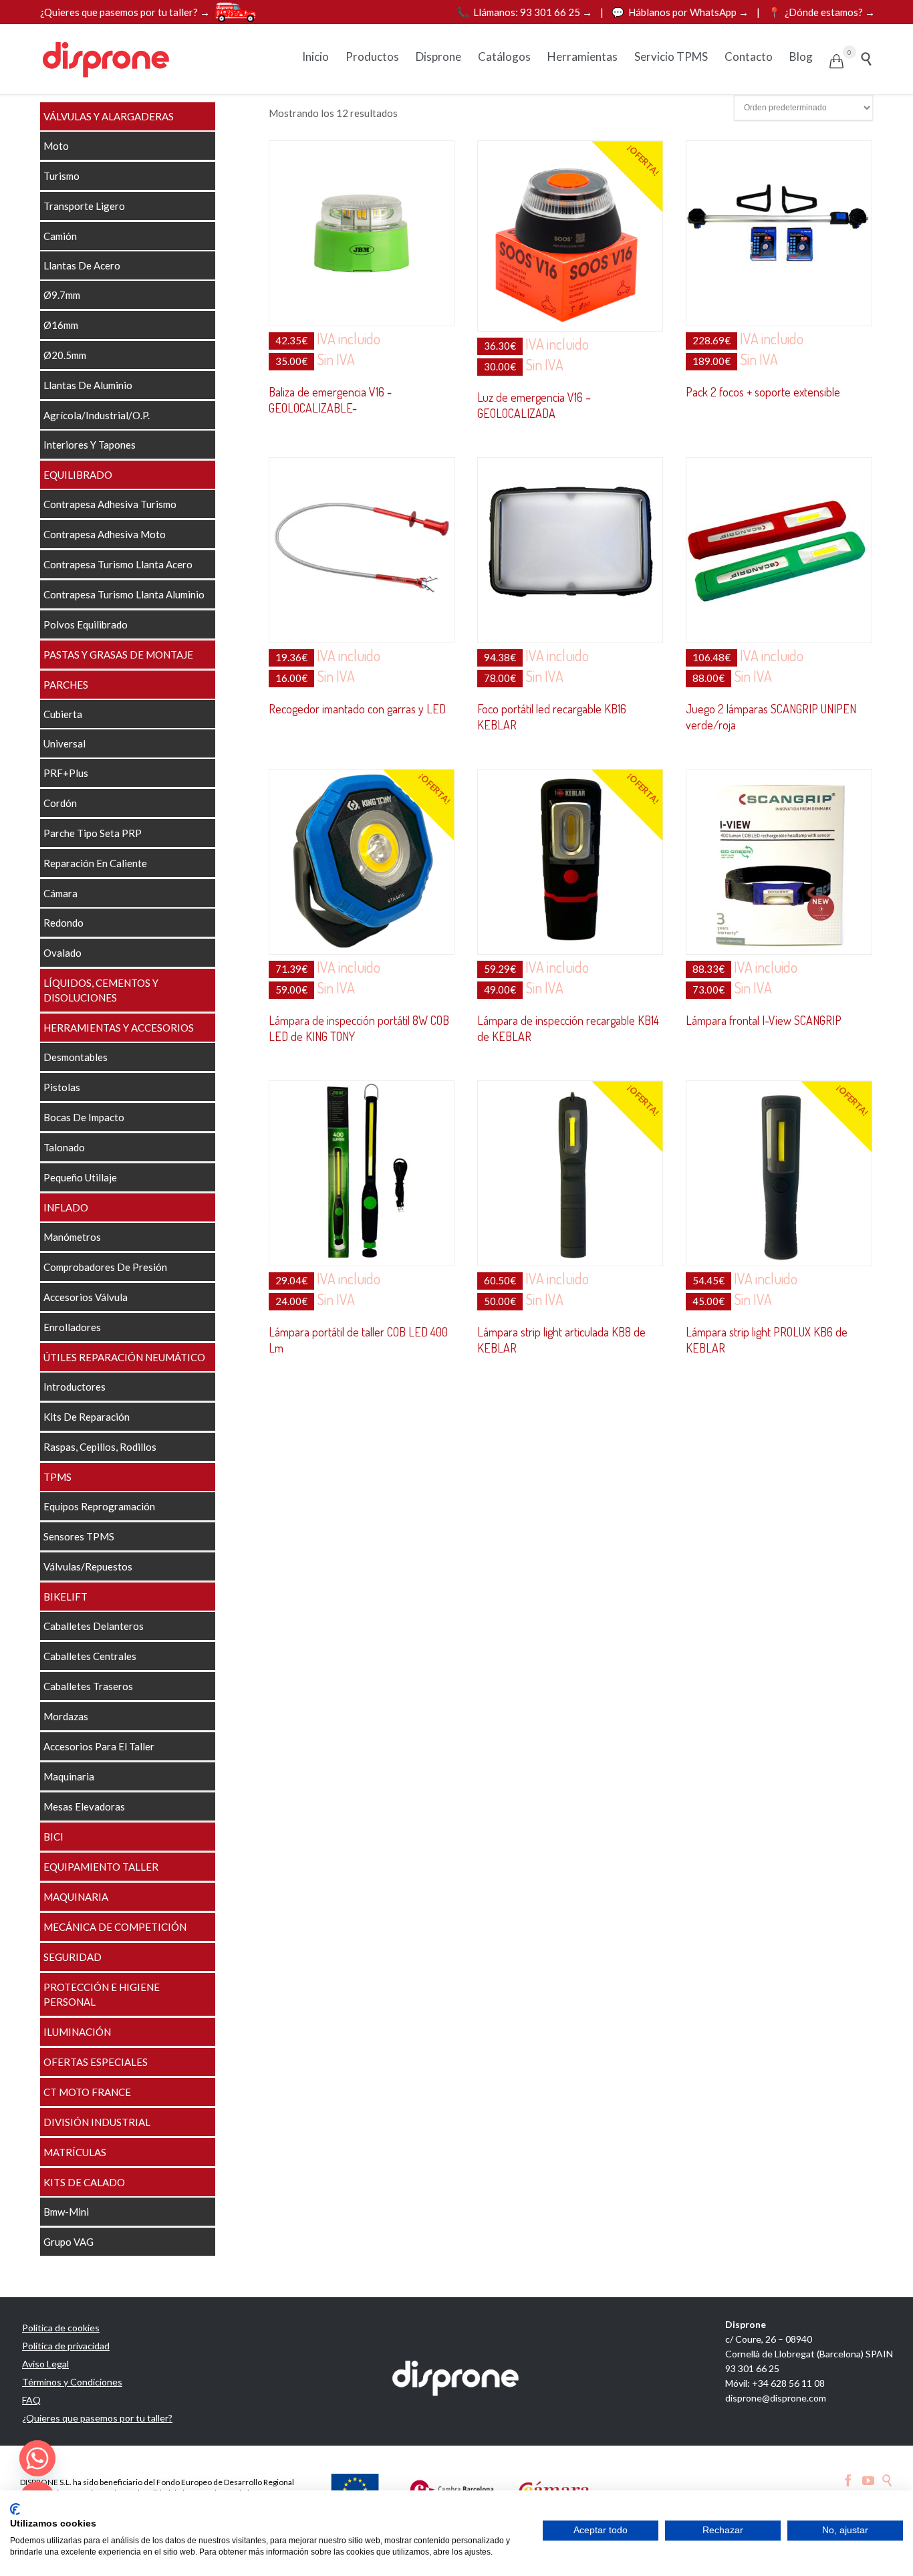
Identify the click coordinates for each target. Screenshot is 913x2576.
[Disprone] (107, 59)
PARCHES (66, 685)
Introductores (75, 1387)
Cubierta (63, 714)
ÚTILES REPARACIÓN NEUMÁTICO (124, 1357)
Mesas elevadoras (84, 1806)
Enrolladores (72, 1327)
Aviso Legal (45, 2364)
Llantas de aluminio (88, 385)
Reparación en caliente (95, 863)
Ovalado (62, 953)
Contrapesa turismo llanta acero (118, 564)
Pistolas (62, 1087)
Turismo (61, 176)
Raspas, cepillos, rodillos (100, 1447)
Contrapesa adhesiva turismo (110, 504)
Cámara (60, 893)
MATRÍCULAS (75, 2152)
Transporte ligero (84, 206)
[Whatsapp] (37, 2458)
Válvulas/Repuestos (88, 1566)
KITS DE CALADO (84, 2182)
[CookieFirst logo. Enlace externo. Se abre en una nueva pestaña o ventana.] (15, 2509)
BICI (53, 1837)
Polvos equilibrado (86, 624)
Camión (60, 236)
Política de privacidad (66, 2346)
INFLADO (66, 1207)
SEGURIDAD (73, 1957)
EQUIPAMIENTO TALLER (101, 1867)
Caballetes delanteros (94, 1626)
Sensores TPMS (79, 1536)
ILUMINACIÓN (77, 2032)
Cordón (60, 803)
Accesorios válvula (86, 1297)
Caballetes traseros (88, 1686)
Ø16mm (61, 325)
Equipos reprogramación (99, 1506)
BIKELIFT (66, 1597)
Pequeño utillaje (80, 1177)
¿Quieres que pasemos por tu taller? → (125, 12)
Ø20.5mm (65, 355)
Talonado (64, 1147)
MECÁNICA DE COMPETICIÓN (115, 1927)
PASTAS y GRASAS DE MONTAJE (118, 655)
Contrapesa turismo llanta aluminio (124, 594)
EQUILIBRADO (78, 475)
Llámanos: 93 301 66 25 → (525, 12)
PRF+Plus (66, 773)
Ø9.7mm (62, 295)
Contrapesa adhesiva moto (105, 534)
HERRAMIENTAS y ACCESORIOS (119, 1028)
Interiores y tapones (90, 445)
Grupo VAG (69, 2242)
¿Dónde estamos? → (821, 12)
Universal (64, 743)
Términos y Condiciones (72, 2382)
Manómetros (72, 1237)
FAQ (31, 2400)
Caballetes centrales (90, 1656)
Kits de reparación (87, 1417)
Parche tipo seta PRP (93, 833)
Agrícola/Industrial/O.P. (97, 415)
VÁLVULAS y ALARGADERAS (109, 116)
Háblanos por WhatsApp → (681, 12)
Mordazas (66, 1716)
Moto (56, 146)
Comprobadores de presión (105, 1267)
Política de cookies (61, 2328)
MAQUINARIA (76, 1897)
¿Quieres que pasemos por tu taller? (97, 2418)
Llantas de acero (82, 265)
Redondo (63, 923)
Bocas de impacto (84, 1117)
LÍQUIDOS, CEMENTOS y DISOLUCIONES (101, 990)
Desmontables (76, 1057)
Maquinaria (69, 1776)
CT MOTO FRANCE (87, 2092)
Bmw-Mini (66, 2212)
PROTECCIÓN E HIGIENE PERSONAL (102, 1994)
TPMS (57, 1477)
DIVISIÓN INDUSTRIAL (97, 2122)
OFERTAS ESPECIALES (96, 2062)
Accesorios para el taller (99, 1746)
